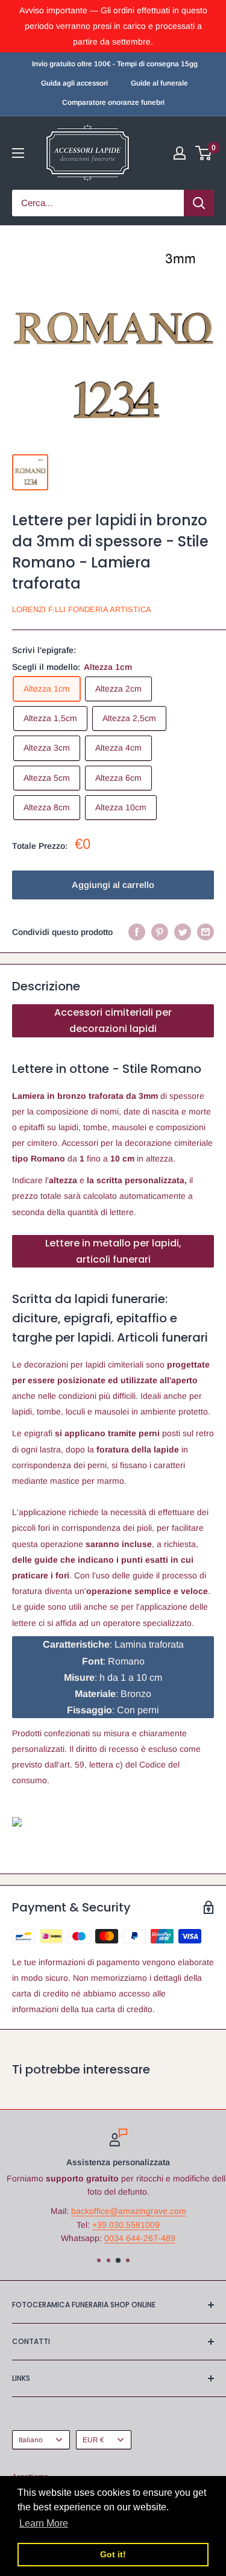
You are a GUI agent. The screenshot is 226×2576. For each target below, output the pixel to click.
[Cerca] (199, 203)
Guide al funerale (159, 83)
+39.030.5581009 (121, 2225)
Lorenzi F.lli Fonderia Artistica (82, 609)
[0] (204, 153)
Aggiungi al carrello (113, 885)
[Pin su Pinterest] (160, 932)
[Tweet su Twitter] (183, 932)
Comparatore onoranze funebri (113, 102)
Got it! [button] (113, 2554)
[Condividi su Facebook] (137, 932)
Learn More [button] (44, 2523)
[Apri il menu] (18, 153)
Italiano (31, 2440)
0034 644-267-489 (135, 2238)
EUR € (93, 2440)
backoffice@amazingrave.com (123, 2211)
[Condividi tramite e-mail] (206, 932)
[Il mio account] (180, 153)
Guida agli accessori (74, 83)
